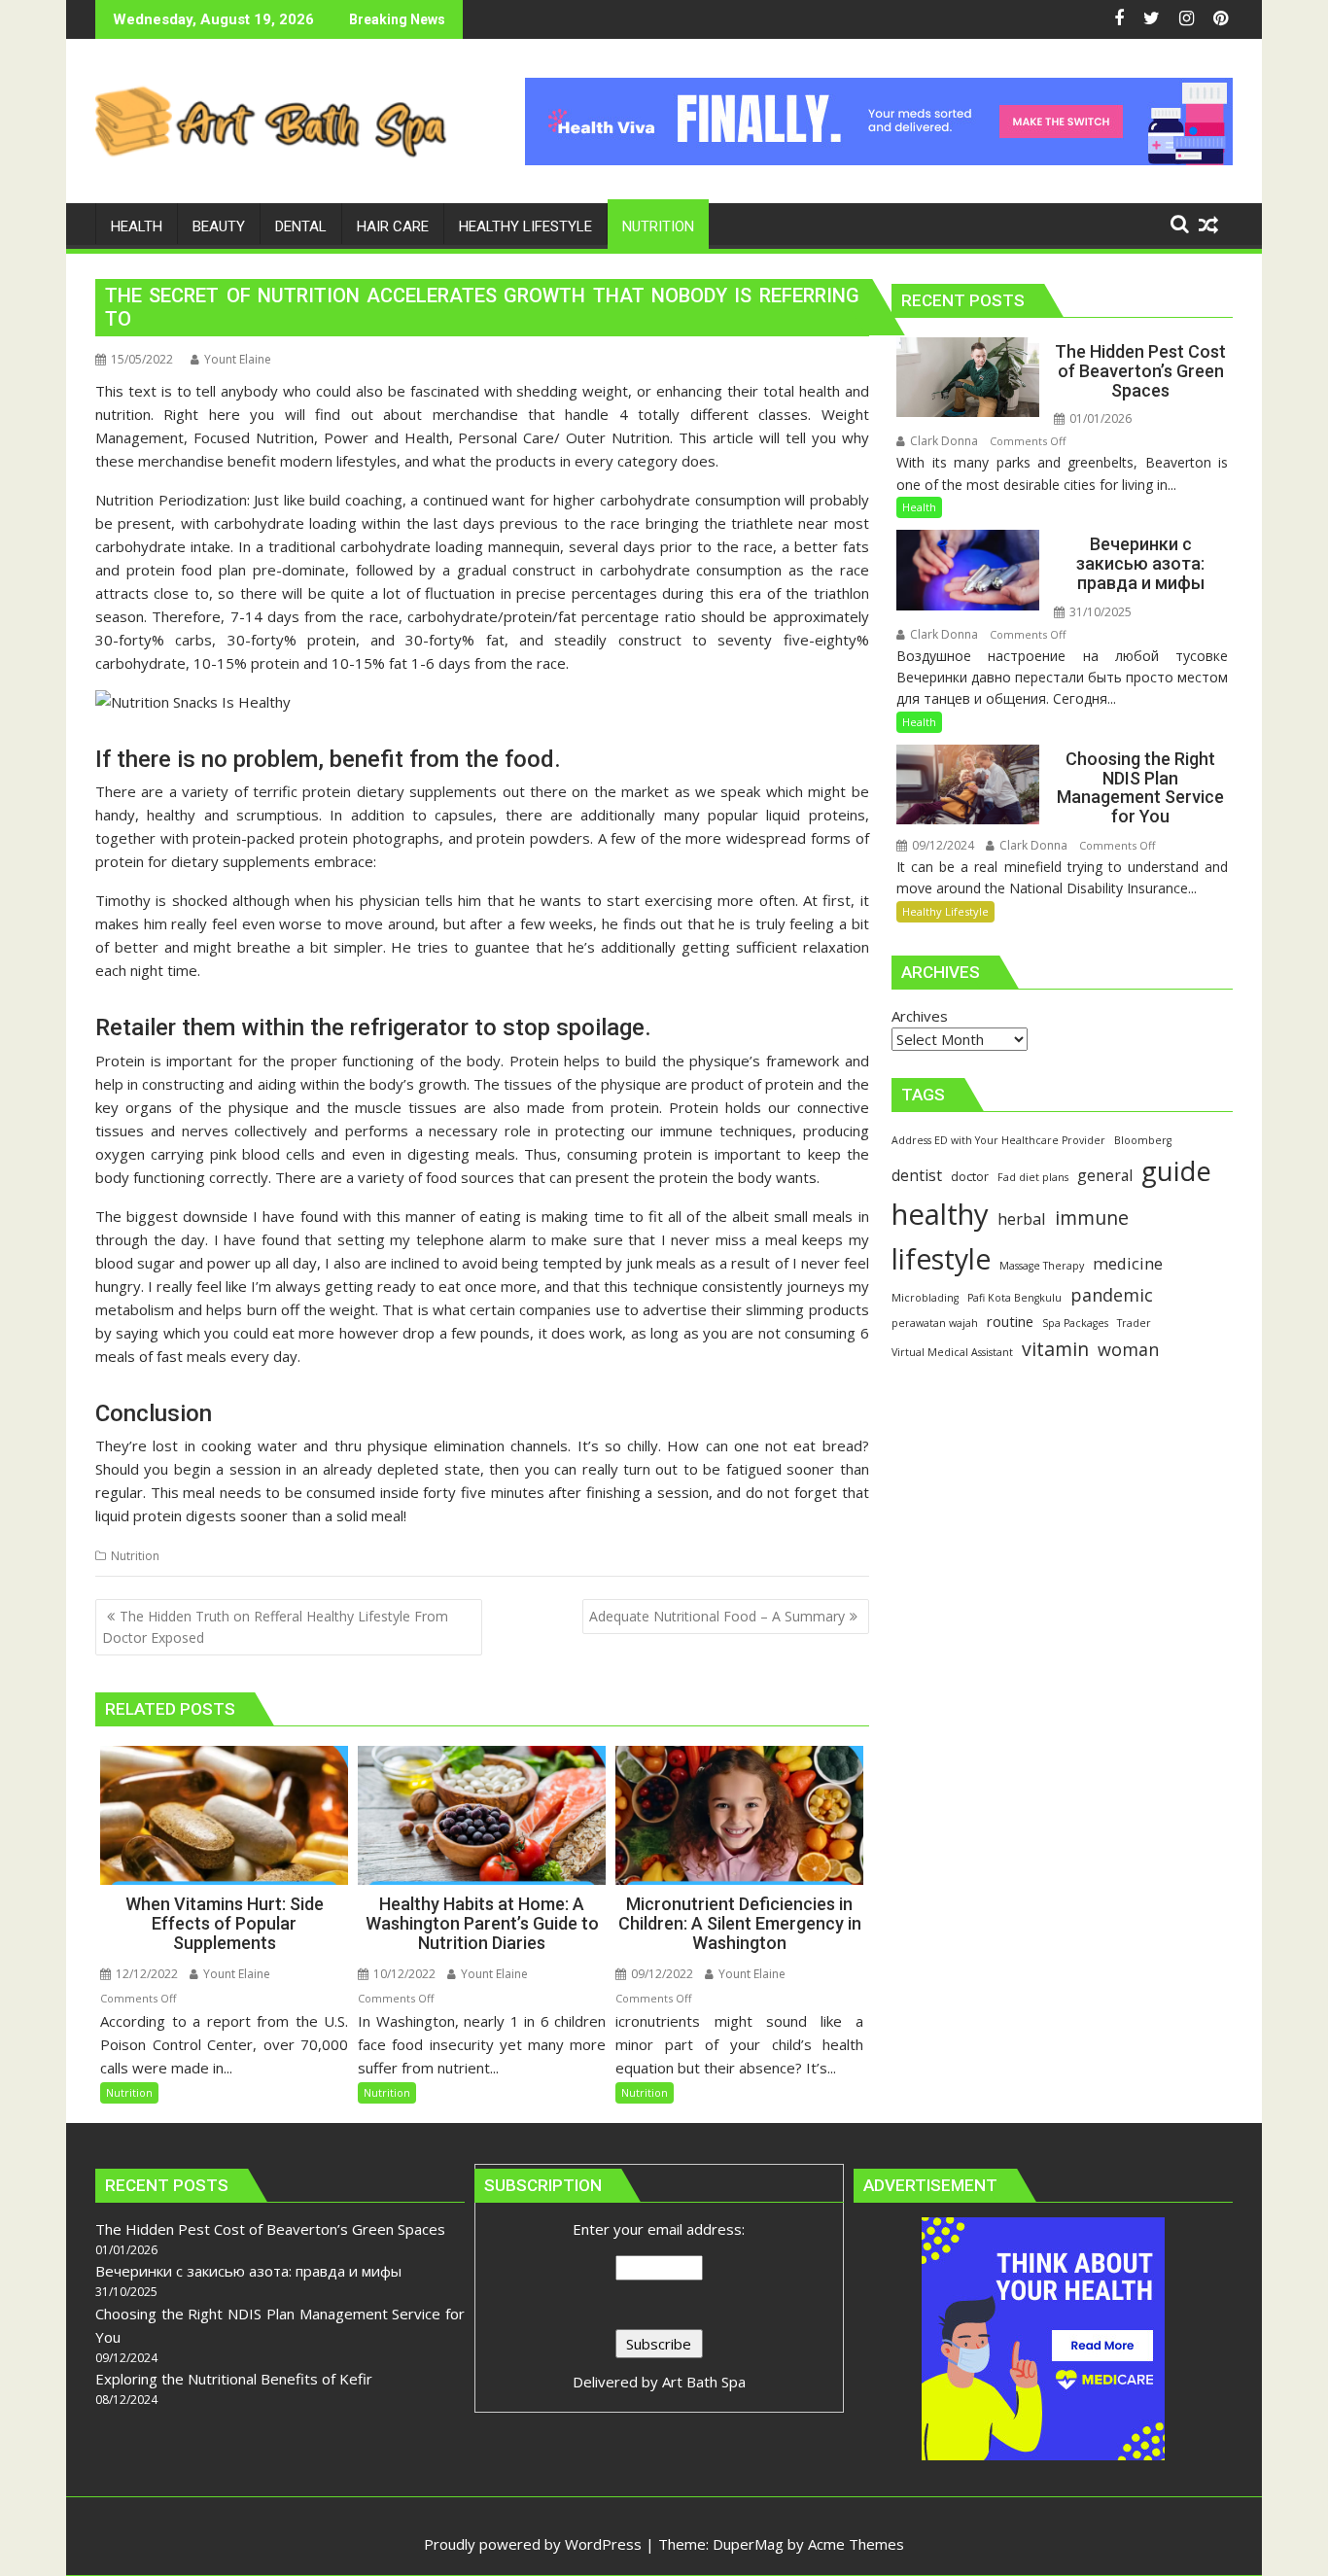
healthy (940, 1214)
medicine (1128, 1263)
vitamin (1055, 1349)
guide (1176, 1171)
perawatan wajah (935, 1323)
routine (1010, 1321)
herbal (1022, 1218)
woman (1128, 1349)
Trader (1134, 1323)
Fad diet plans (1033, 1177)
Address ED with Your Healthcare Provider (998, 1140)
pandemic (1112, 1295)
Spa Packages (1075, 1323)
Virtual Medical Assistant (952, 1352)
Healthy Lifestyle (945, 911)
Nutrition (135, 1556)
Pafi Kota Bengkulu (1014, 1298)
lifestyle (941, 1259)
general (1105, 1175)
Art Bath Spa (704, 2382)
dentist (917, 1175)
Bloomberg (1143, 1140)
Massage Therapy (1042, 1266)
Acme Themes (856, 2544)
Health (919, 507)
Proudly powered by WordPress (533, 2544)
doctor (970, 1177)
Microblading (925, 1298)
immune (1092, 1218)
